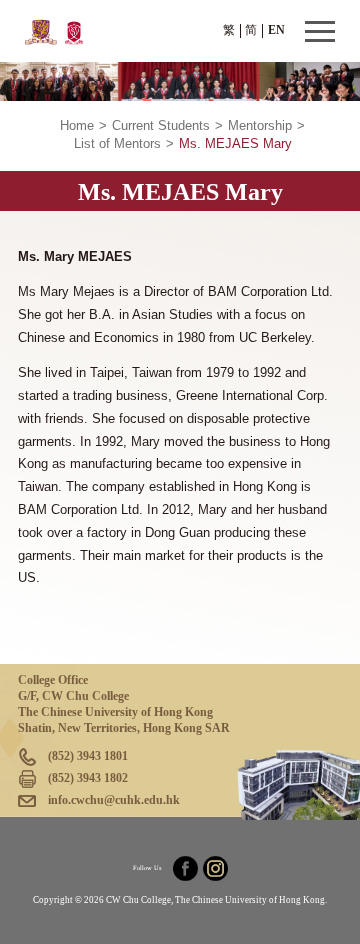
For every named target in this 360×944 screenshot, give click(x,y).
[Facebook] (185, 868)
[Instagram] (215, 868)
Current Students (161, 126)
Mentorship (260, 126)
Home (77, 126)
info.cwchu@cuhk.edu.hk (114, 800)
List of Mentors (117, 144)
